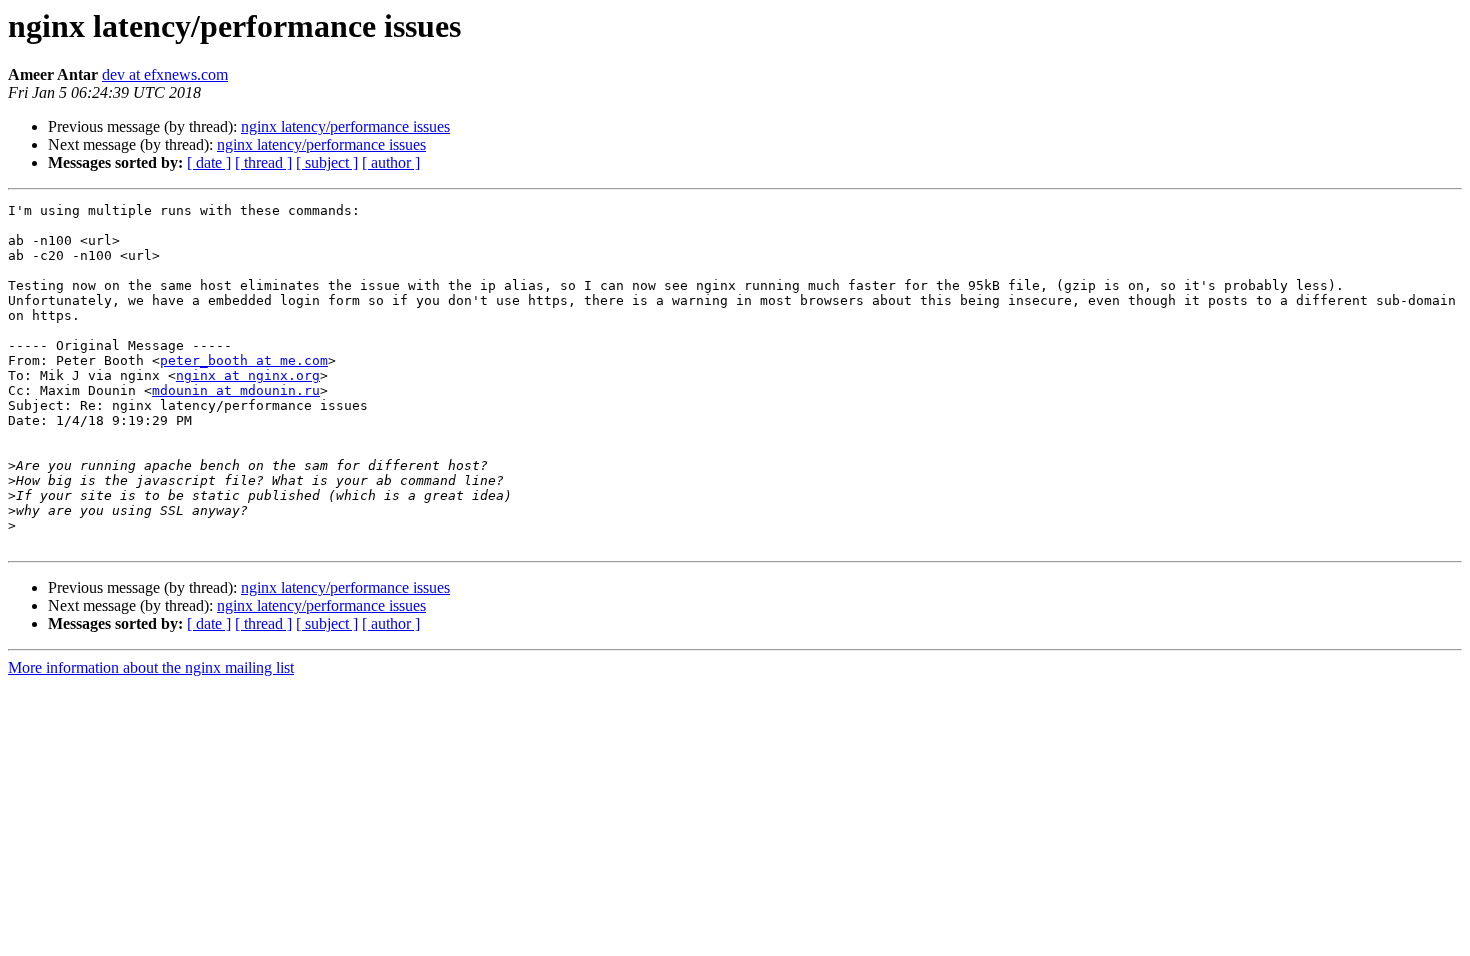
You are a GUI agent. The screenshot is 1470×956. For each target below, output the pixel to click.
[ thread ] (263, 162)
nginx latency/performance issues (345, 126)
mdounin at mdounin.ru (236, 390)
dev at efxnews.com (165, 74)
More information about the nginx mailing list (151, 667)
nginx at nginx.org (248, 375)
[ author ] (391, 162)
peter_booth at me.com (244, 360)
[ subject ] (327, 162)
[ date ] (209, 162)
